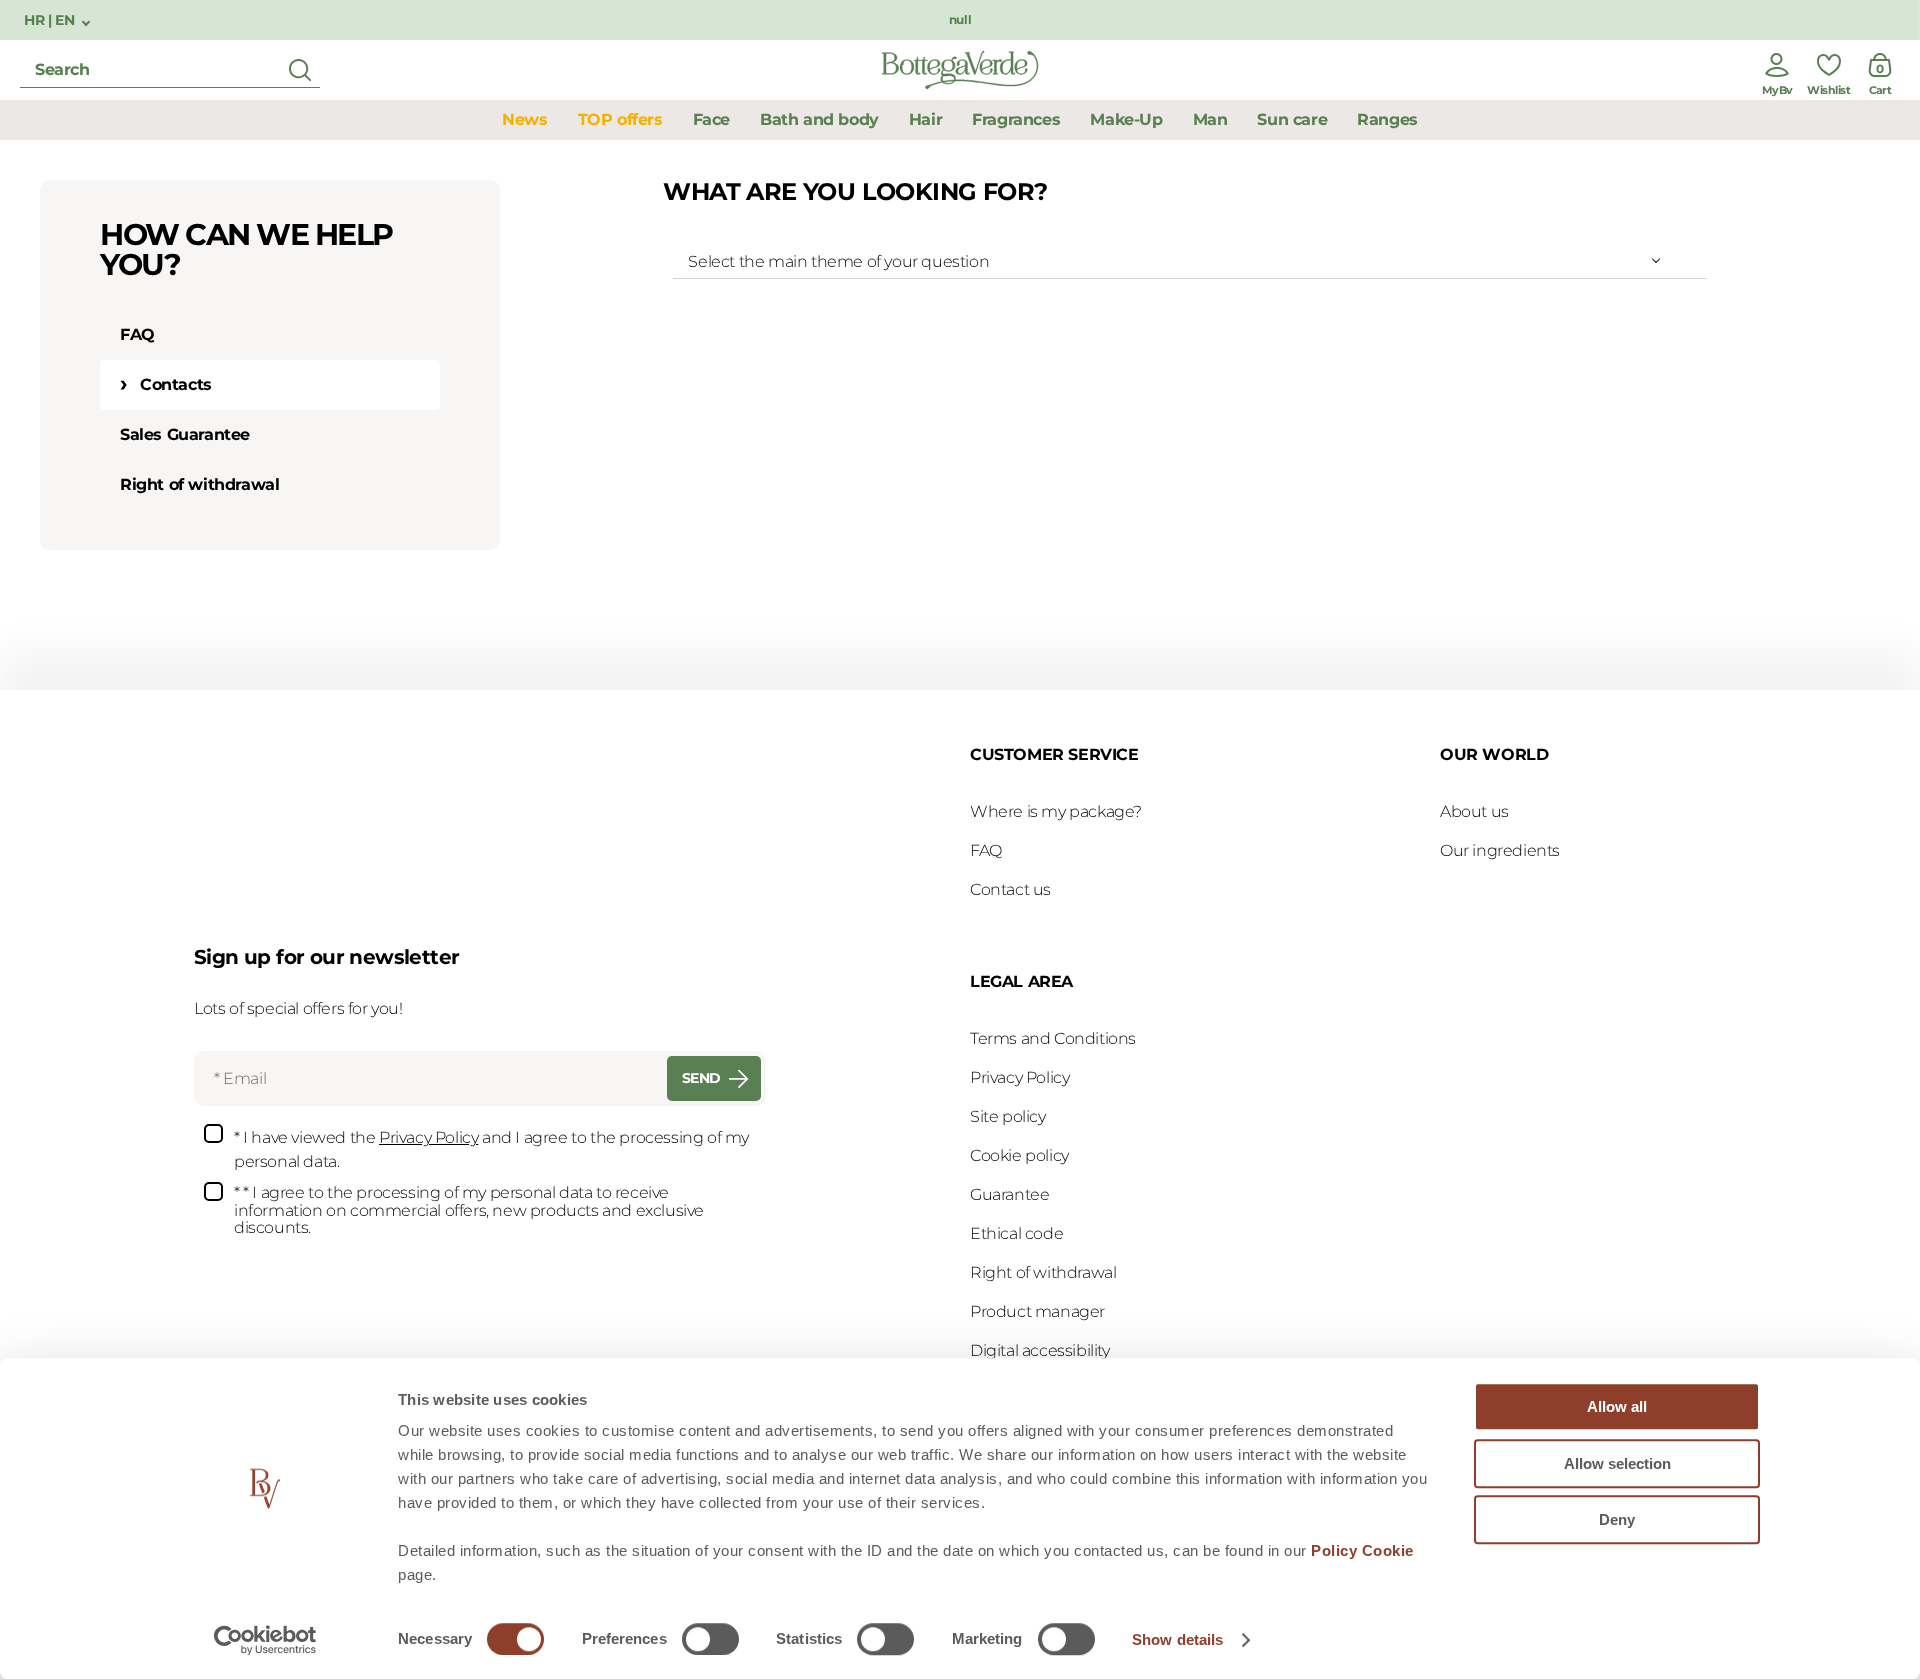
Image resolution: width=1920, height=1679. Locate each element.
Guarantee (1009, 1194)
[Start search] (300, 70)
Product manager (1037, 1311)
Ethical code (1016, 1233)
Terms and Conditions (1053, 1038)
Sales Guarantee (185, 434)
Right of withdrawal (199, 484)
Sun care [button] (1292, 119)
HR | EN (51, 20)
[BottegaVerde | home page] (960, 70)
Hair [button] (925, 119)
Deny (1617, 1519)
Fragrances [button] (1016, 119)
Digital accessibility (1040, 1350)
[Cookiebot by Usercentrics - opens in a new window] (265, 1640)
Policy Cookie (1362, 1550)
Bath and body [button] (819, 119)
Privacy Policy (428, 1137)
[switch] (710, 1639)
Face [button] (711, 119)
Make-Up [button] (1126, 119)
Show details (1177, 1639)
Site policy (1008, 1116)
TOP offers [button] (620, 119)
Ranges (1387, 119)
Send (701, 1078)
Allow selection (1617, 1463)
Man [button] (1210, 119)
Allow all (1617, 1406)
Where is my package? (1056, 811)
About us (1474, 811)
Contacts (176, 384)
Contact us (1010, 889)
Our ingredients (1500, 850)
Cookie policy (1019, 1155)
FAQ (137, 334)
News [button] (524, 119)
